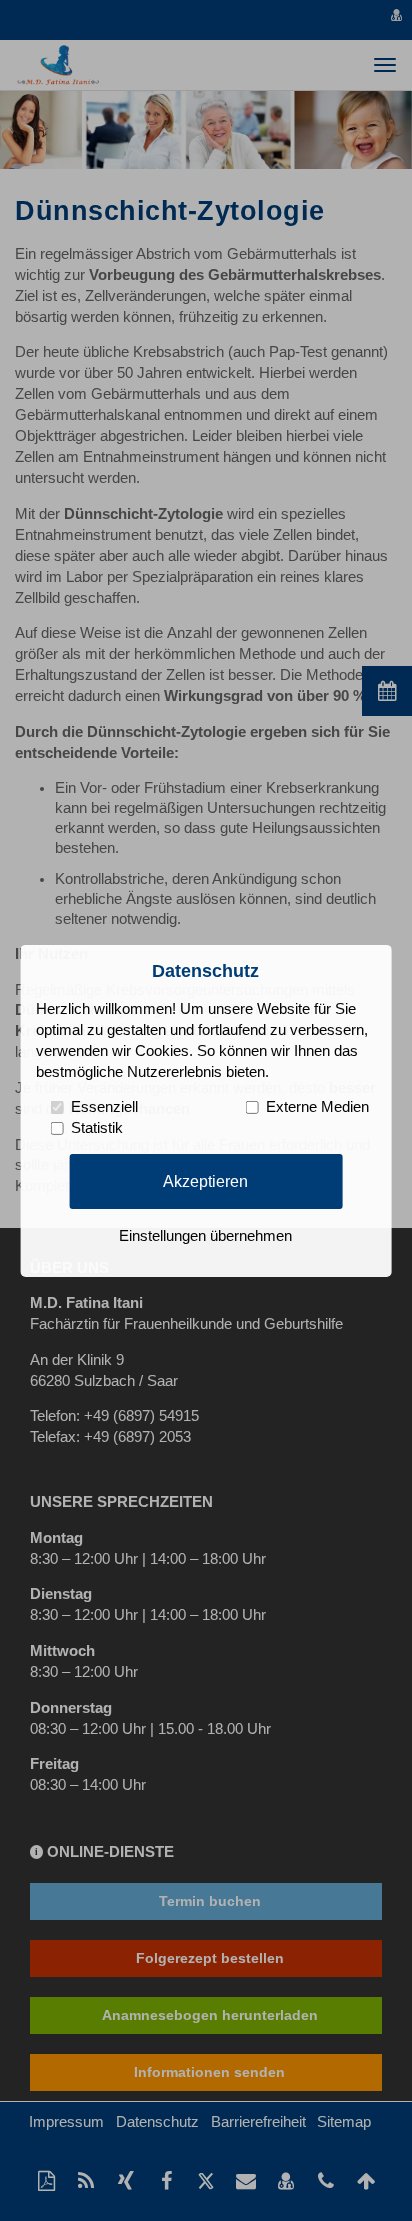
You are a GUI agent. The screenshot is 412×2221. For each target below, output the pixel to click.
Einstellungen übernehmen (205, 1236)
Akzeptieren (205, 1181)
